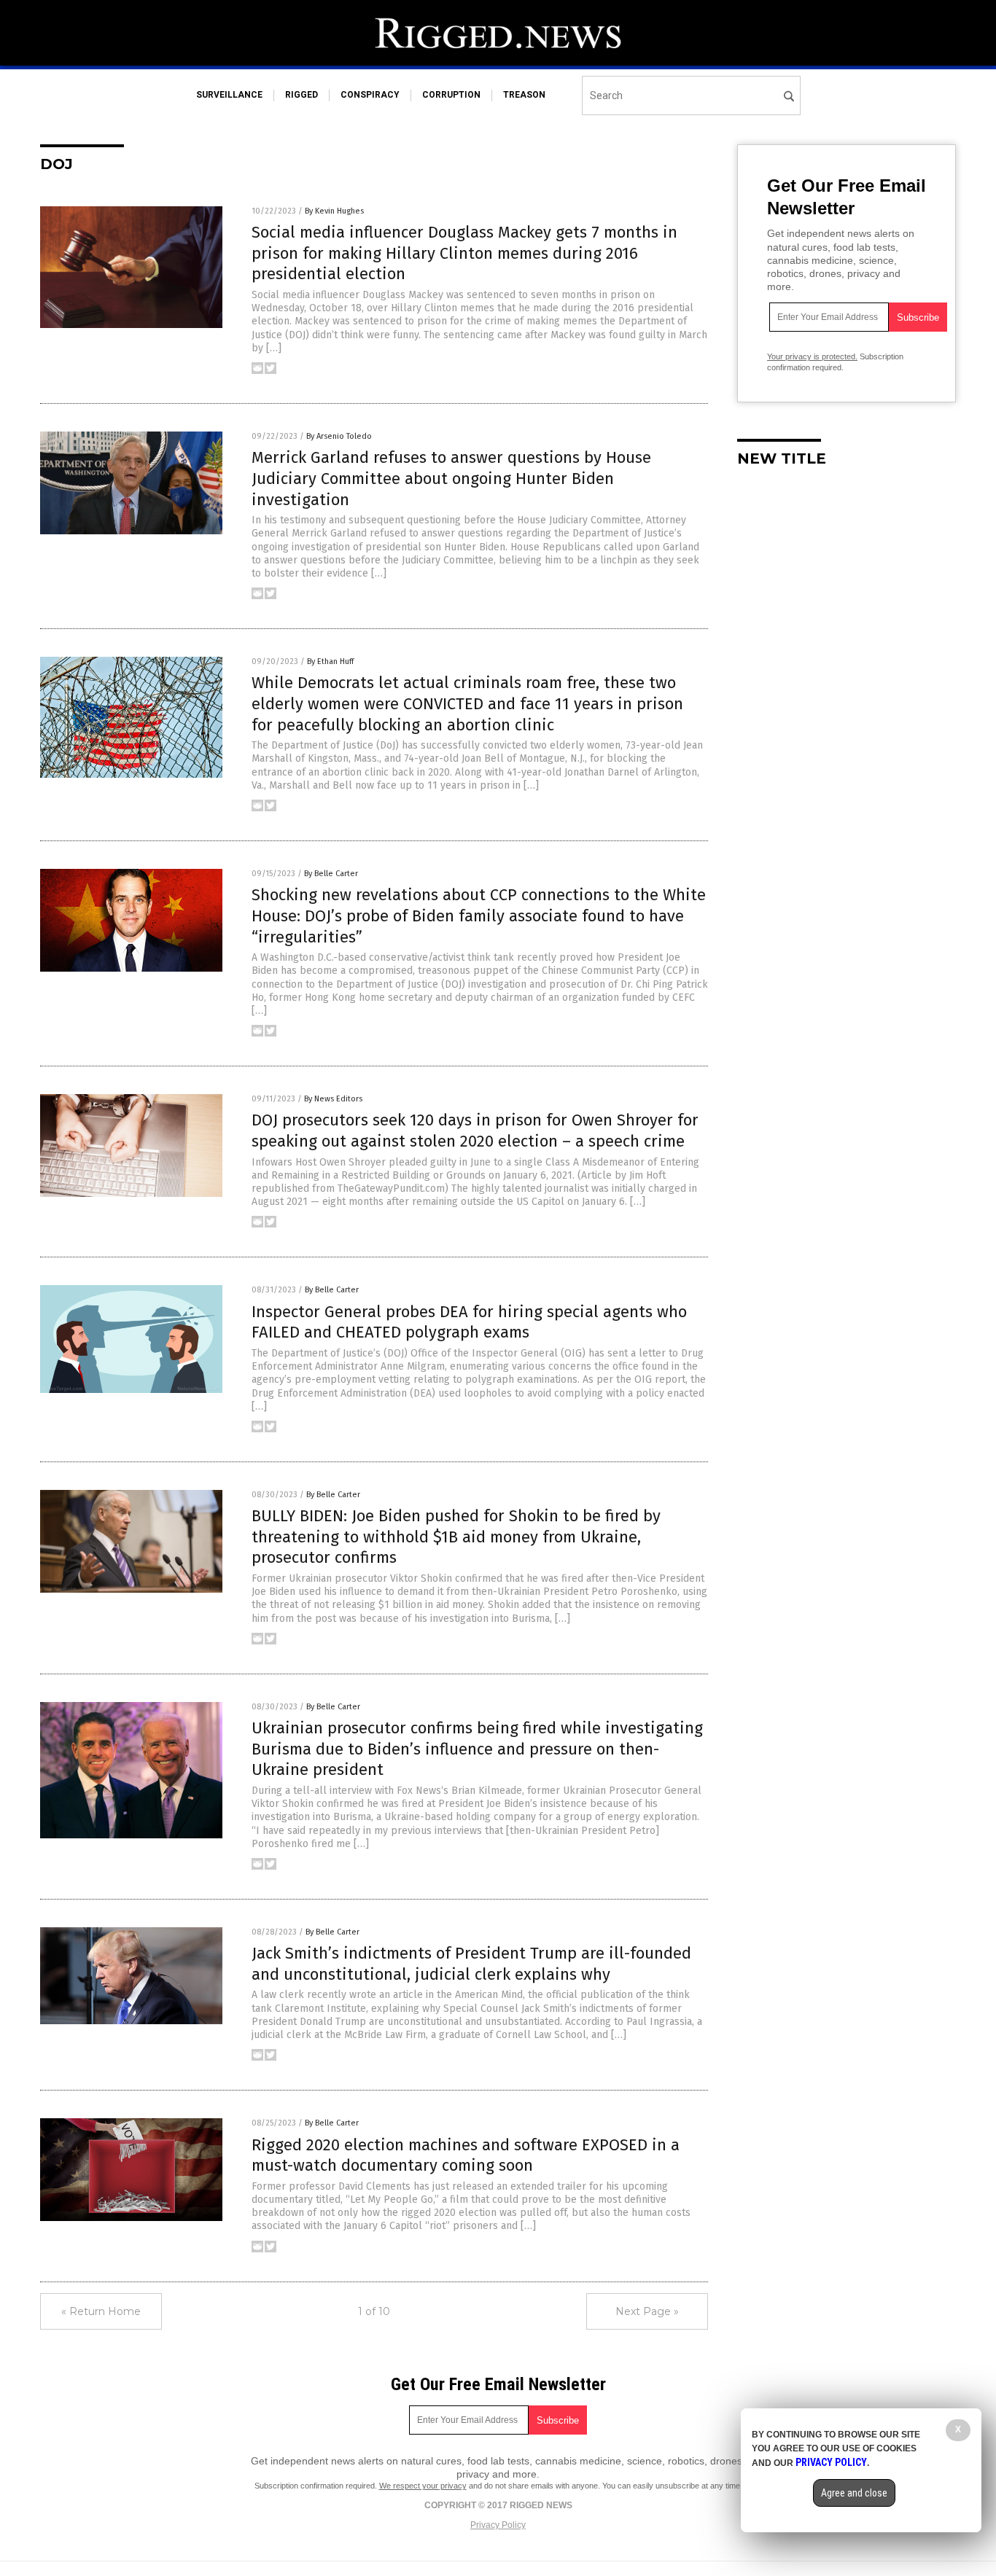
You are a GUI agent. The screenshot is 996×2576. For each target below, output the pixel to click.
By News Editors (333, 1099)
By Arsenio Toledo (339, 436)
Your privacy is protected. (812, 356)
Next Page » (647, 2311)
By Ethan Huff (330, 661)
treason (524, 95)
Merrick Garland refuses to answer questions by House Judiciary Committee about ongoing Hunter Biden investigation (451, 478)
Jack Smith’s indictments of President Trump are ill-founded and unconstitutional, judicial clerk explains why (471, 1964)
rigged (301, 95)
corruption (451, 95)
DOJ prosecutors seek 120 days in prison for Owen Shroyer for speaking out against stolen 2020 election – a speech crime (475, 1131)
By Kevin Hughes (334, 211)
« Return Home (101, 2311)
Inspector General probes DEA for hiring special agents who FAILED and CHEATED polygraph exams (469, 1322)
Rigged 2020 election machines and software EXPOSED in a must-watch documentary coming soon (466, 2155)
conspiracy (370, 95)
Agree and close (854, 2493)
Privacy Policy (498, 2525)
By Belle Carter (331, 874)
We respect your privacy (423, 2486)
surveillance (229, 95)
